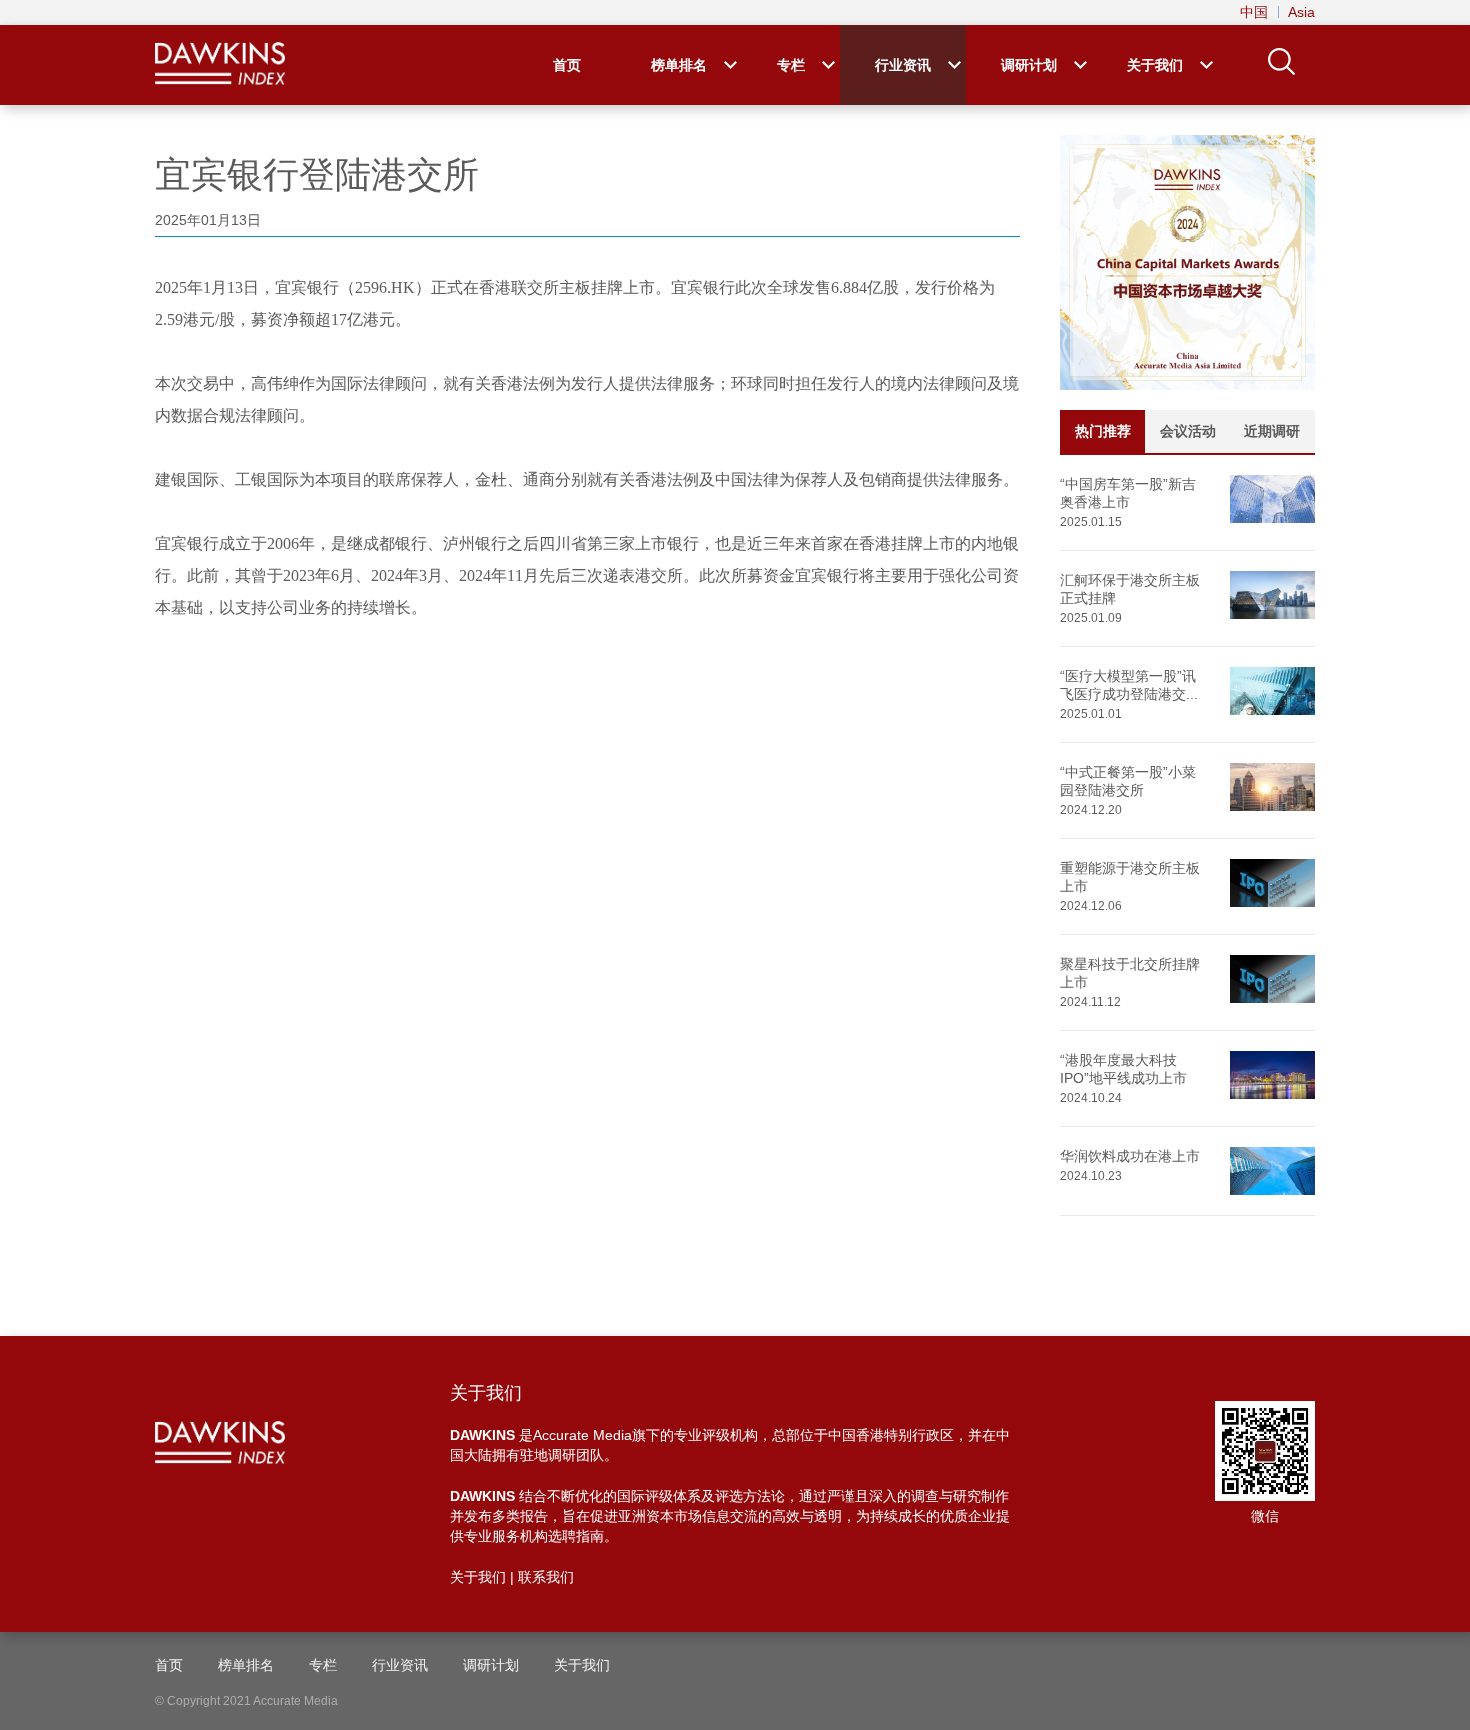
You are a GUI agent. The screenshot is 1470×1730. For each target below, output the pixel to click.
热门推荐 (1103, 431)
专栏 (791, 65)
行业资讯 (903, 65)
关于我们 (1155, 65)
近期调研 (1272, 431)
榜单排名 (679, 65)
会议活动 (1188, 431)
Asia (1301, 12)
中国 (1254, 12)
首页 (567, 65)
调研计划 (1029, 65)
